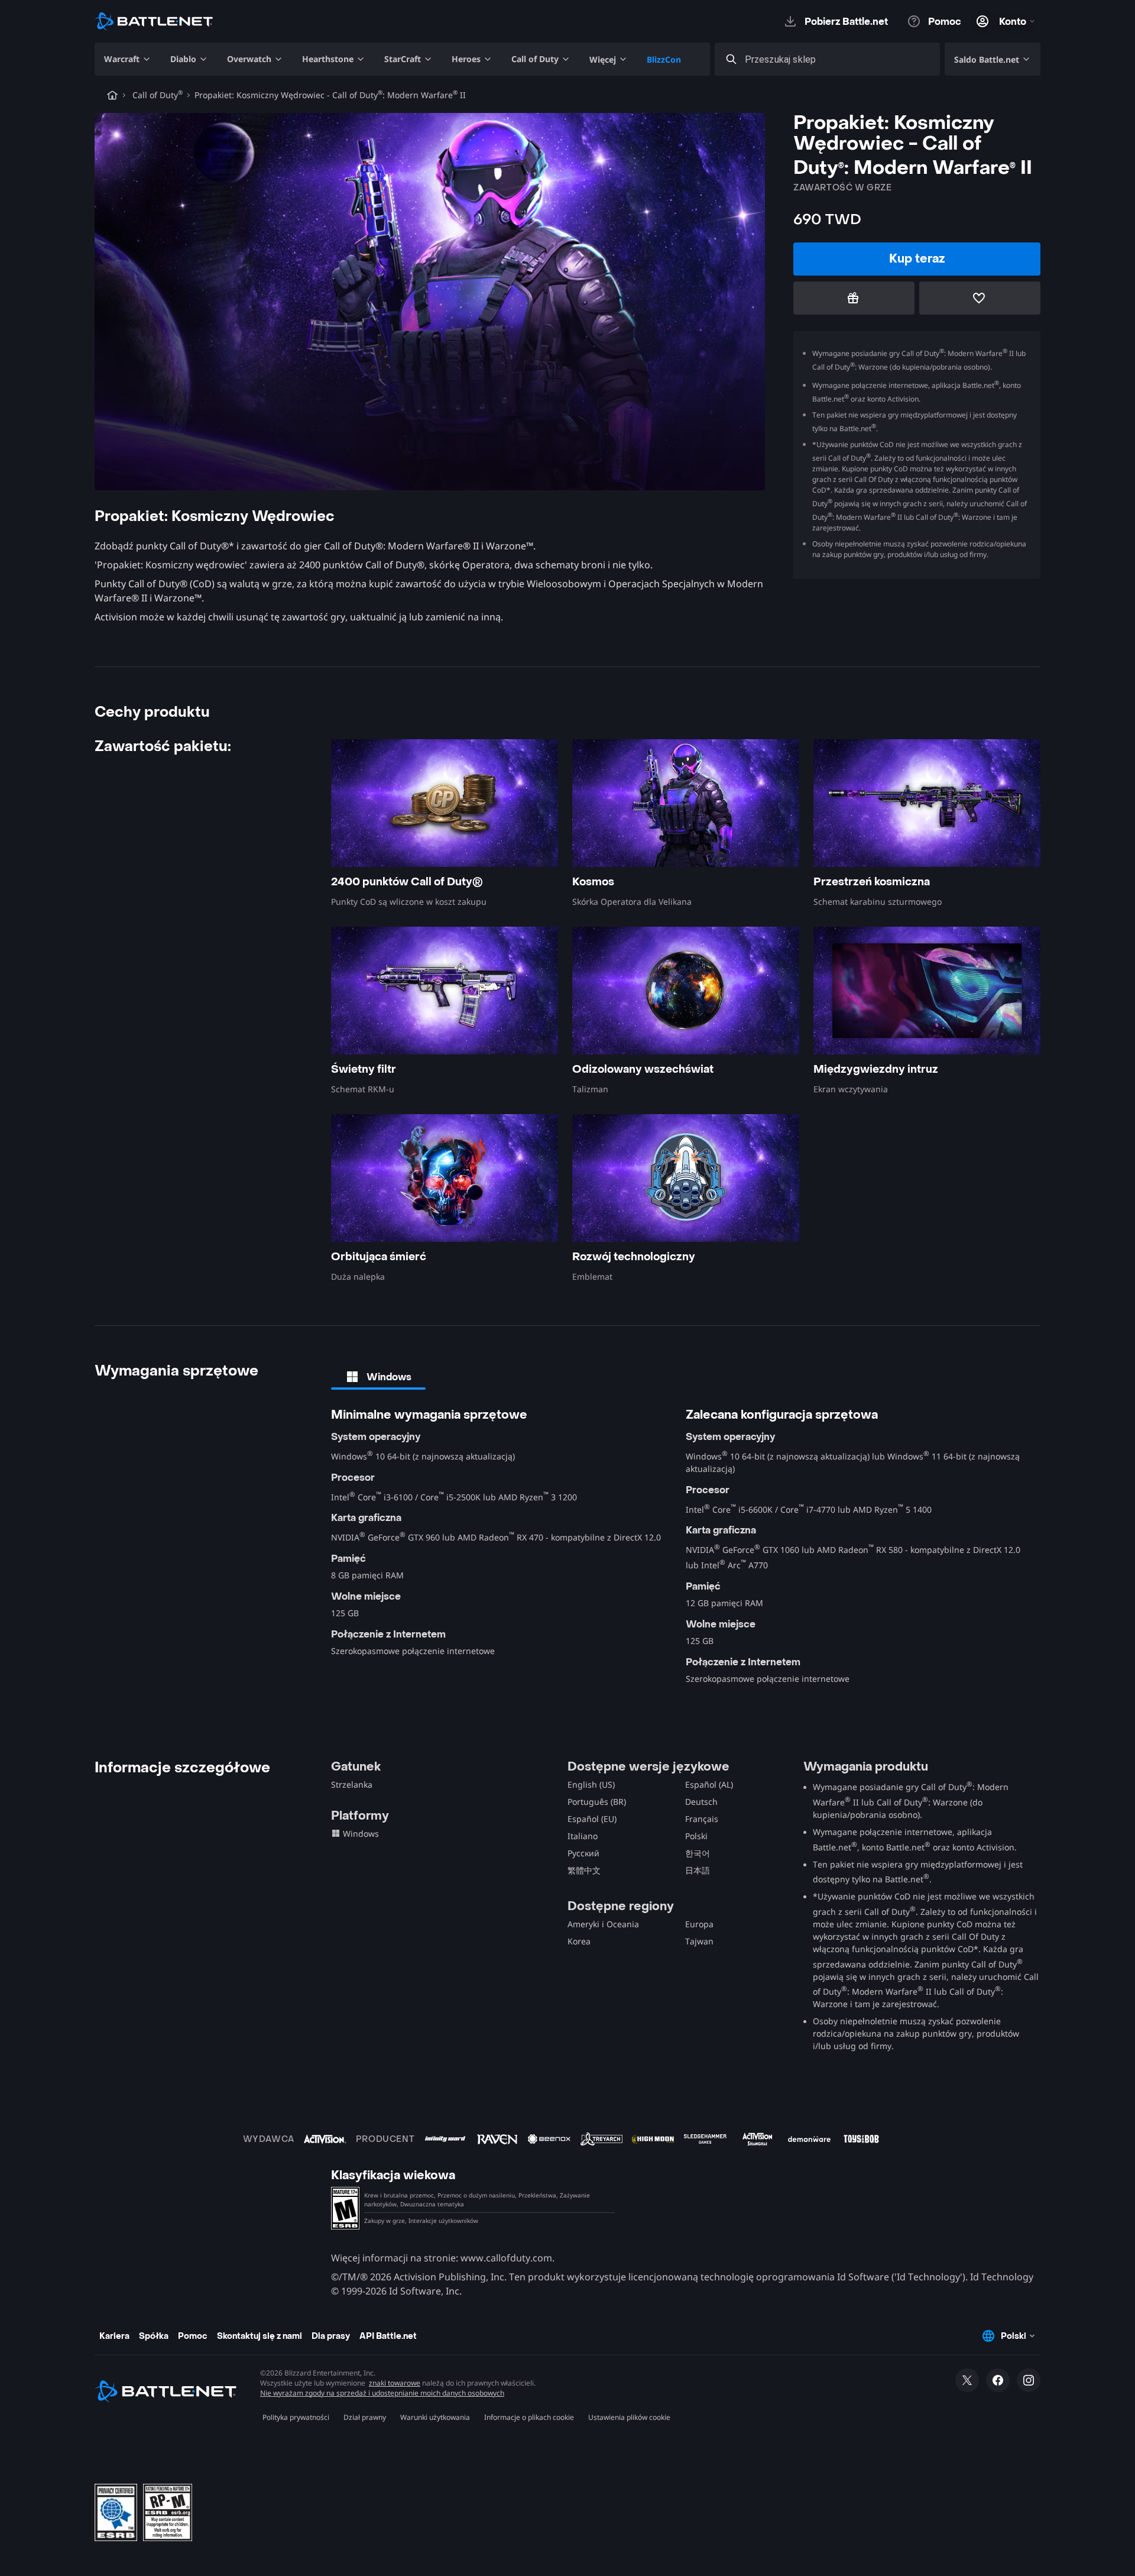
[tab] (378, 1377)
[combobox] (838, 59)
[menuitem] (128, 59)
